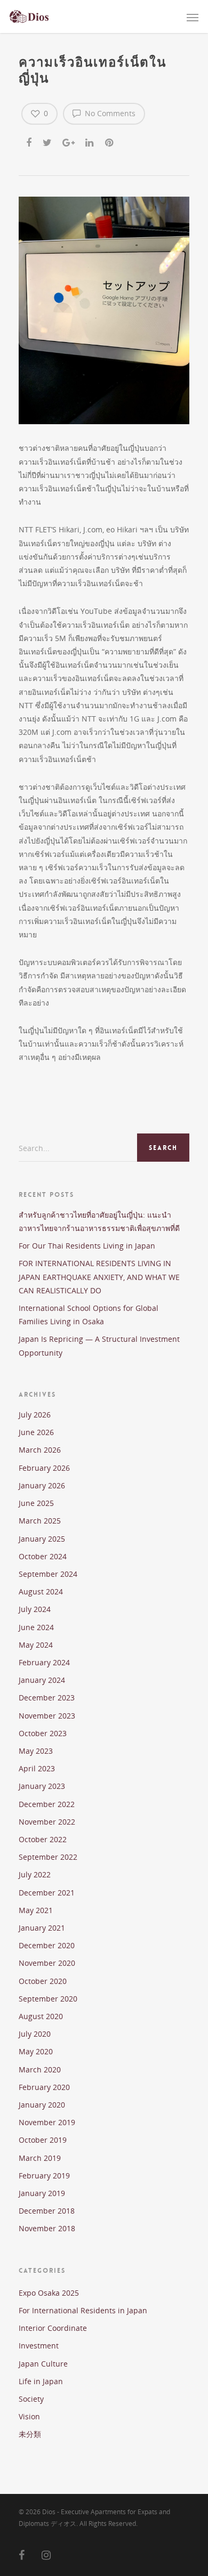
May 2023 (36, 1751)
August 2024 (41, 1591)
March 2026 (40, 1450)
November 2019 (47, 2122)
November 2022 (47, 1822)
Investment (39, 2346)
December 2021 (47, 1893)
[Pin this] (110, 141)
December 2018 (47, 2211)
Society (31, 2399)
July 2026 (35, 1415)
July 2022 (35, 1874)
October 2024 (43, 1556)
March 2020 (40, 2069)
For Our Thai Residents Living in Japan (87, 1246)
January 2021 (42, 1928)
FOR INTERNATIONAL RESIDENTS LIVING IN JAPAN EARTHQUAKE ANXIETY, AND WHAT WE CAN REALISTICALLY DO (99, 1277)
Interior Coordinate (53, 2328)
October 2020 (43, 1981)
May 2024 (36, 1645)
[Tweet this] (48, 141)
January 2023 (42, 1786)
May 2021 (36, 1910)
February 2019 (44, 2176)
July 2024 (35, 1609)
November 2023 (47, 1716)
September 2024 (48, 1574)
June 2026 (36, 1432)
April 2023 (37, 1768)
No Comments (109, 113)
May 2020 (36, 2051)
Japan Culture (43, 2364)
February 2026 (44, 1468)
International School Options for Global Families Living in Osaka (89, 1315)
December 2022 (47, 1804)
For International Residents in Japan (83, 2310)
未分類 (30, 2434)
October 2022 (43, 1839)
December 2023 (47, 1698)
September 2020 (48, 1999)
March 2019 (40, 2158)
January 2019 (42, 2193)
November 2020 (47, 1963)
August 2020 (41, 2016)
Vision (29, 2416)
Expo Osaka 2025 (49, 2293)
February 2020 (44, 2087)
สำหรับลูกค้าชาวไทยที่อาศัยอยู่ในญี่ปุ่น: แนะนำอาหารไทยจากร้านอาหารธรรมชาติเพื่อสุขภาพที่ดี (99, 1221)
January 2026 (42, 1485)
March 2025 (40, 1521)
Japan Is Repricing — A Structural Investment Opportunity (99, 1346)
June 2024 (36, 1627)
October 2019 (43, 2140)
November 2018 (47, 2228)
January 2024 (42, 1680)
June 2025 (36, 1503)
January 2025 (42, 1539)
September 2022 (48, 1857)
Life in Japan (41, 2381)
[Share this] (30, 141)
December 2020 (47, 1945)
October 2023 (43, 1733)
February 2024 (44, 1662)
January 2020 (42, 2105)
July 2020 (35, 2034)
